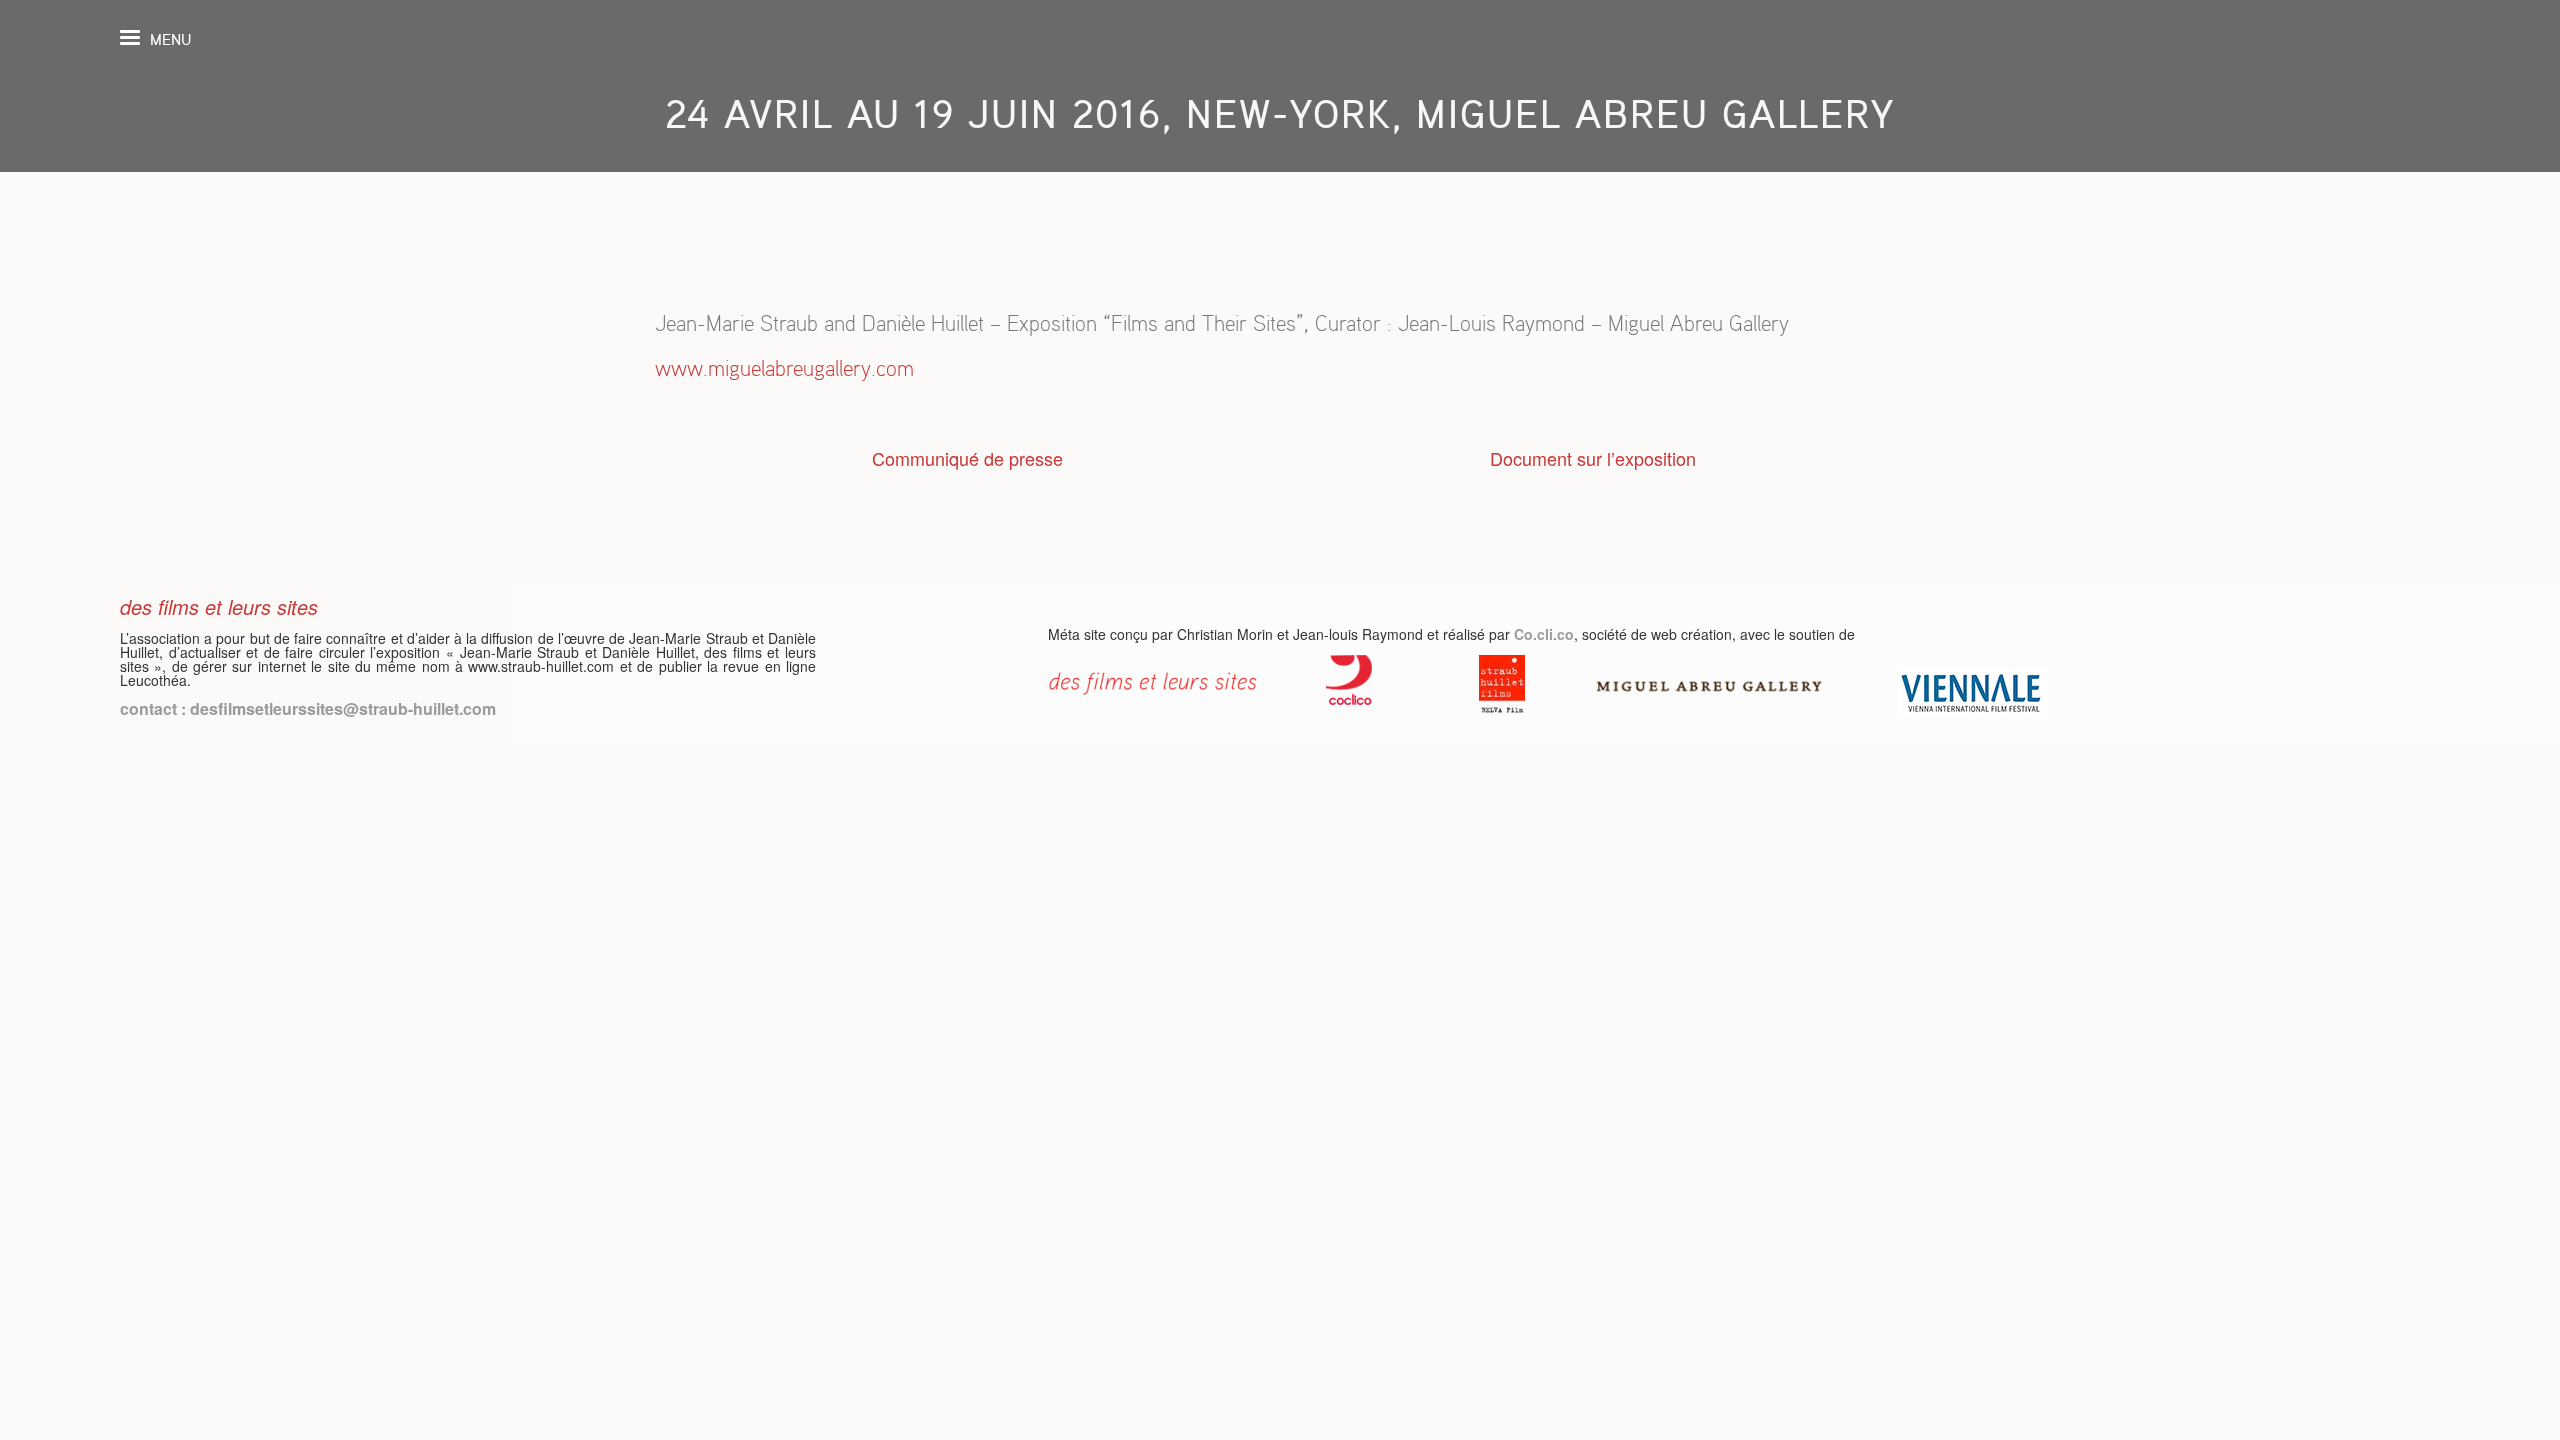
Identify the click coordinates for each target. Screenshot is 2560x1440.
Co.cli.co (1544, 634)
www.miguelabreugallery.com (784, 369)
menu (170, 39)
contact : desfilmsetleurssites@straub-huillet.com (308, 708)
